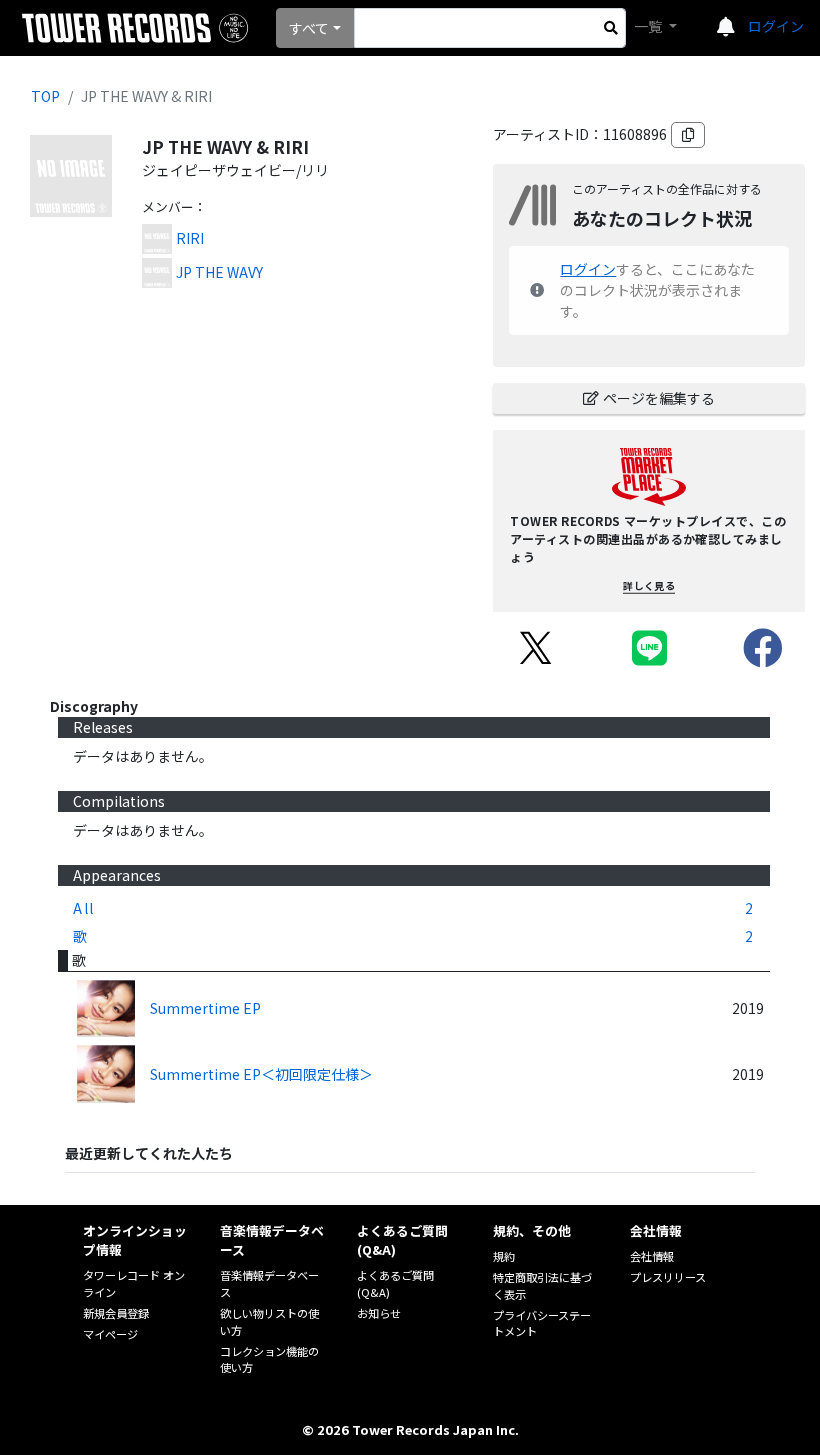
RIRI (190, 238)
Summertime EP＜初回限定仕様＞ (261, 1074)
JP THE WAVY (219, 272)
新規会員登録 (116, 1313)
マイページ (110, 1334)
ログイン (776, 26)
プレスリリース (668, 1277)
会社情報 (652, 1256)
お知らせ (379, 1313)
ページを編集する (659, 398)
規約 (504, 1256)
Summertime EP (205, 1008)
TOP (45, 96)
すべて (309, 28)
